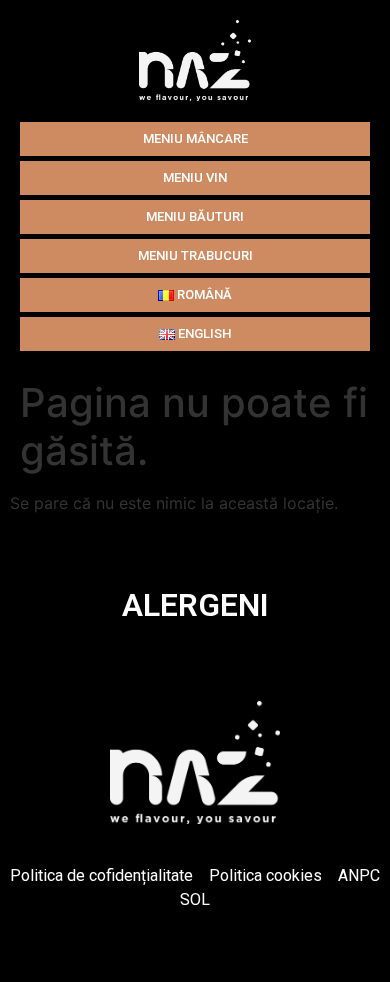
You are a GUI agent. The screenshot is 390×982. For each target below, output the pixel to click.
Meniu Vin (195, 177)
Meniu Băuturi (195, 216)
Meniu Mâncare (195, 138)
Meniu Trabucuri (195, 255)
